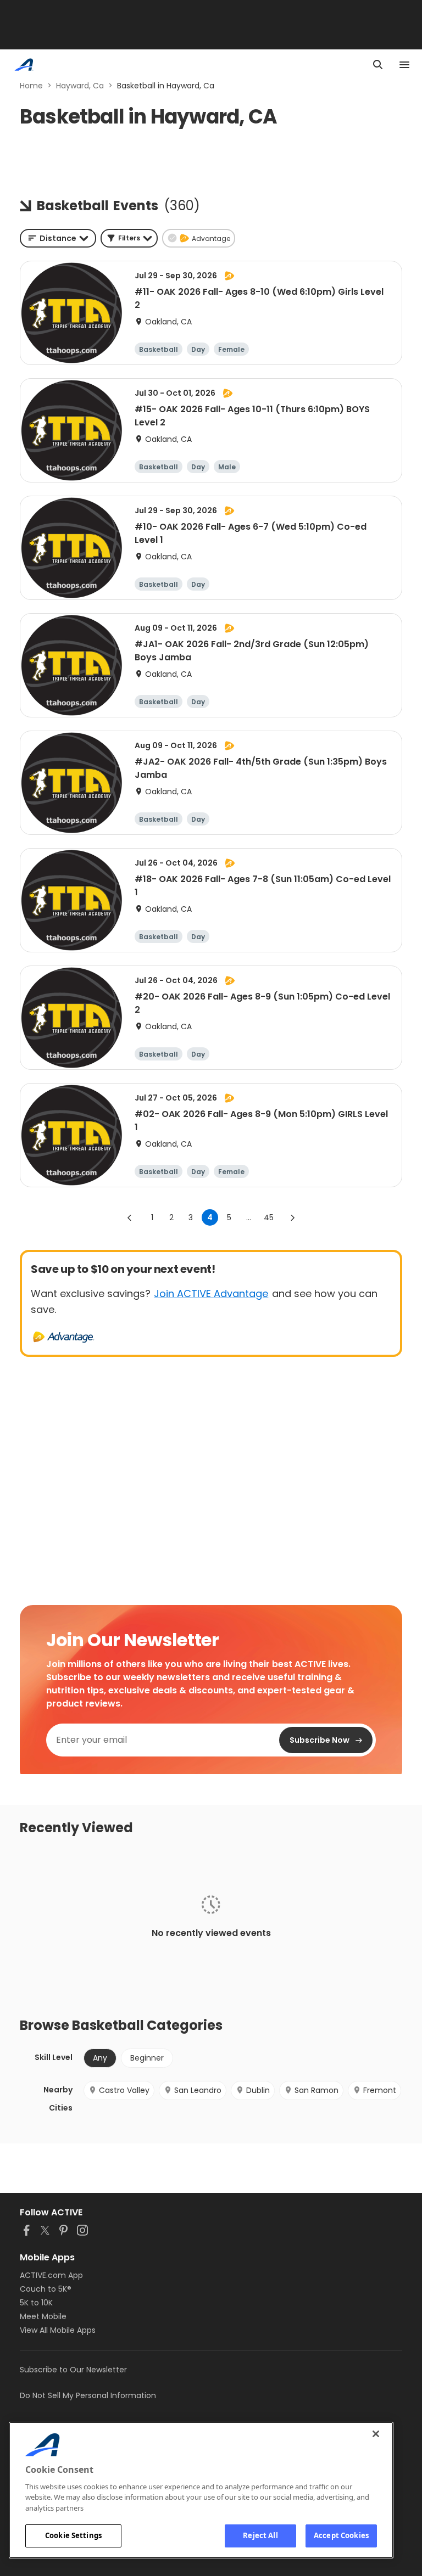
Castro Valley (124, 2090)
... (249, 1217)
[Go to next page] (292, 1217)
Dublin (258, 2090)
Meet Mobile (43, 2316)
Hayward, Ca (80, 86)
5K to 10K (36, 2303)
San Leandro (198, 2090)
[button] (129, 238)
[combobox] (58, 238)
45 (269, 1217)
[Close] (376, 2434)
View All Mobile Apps (58, 2330)
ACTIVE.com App (51, 2275)
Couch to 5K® (46, 2289)
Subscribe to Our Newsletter (73, 2370)
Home (31, 86)
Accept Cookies (341, 2535)
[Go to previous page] (130, 1217)
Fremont (380, 2090)
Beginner (147, 2058)
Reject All (260, 2535)
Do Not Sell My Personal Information (88, 2395)
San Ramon (316, 2090)
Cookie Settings (73, 2535)
